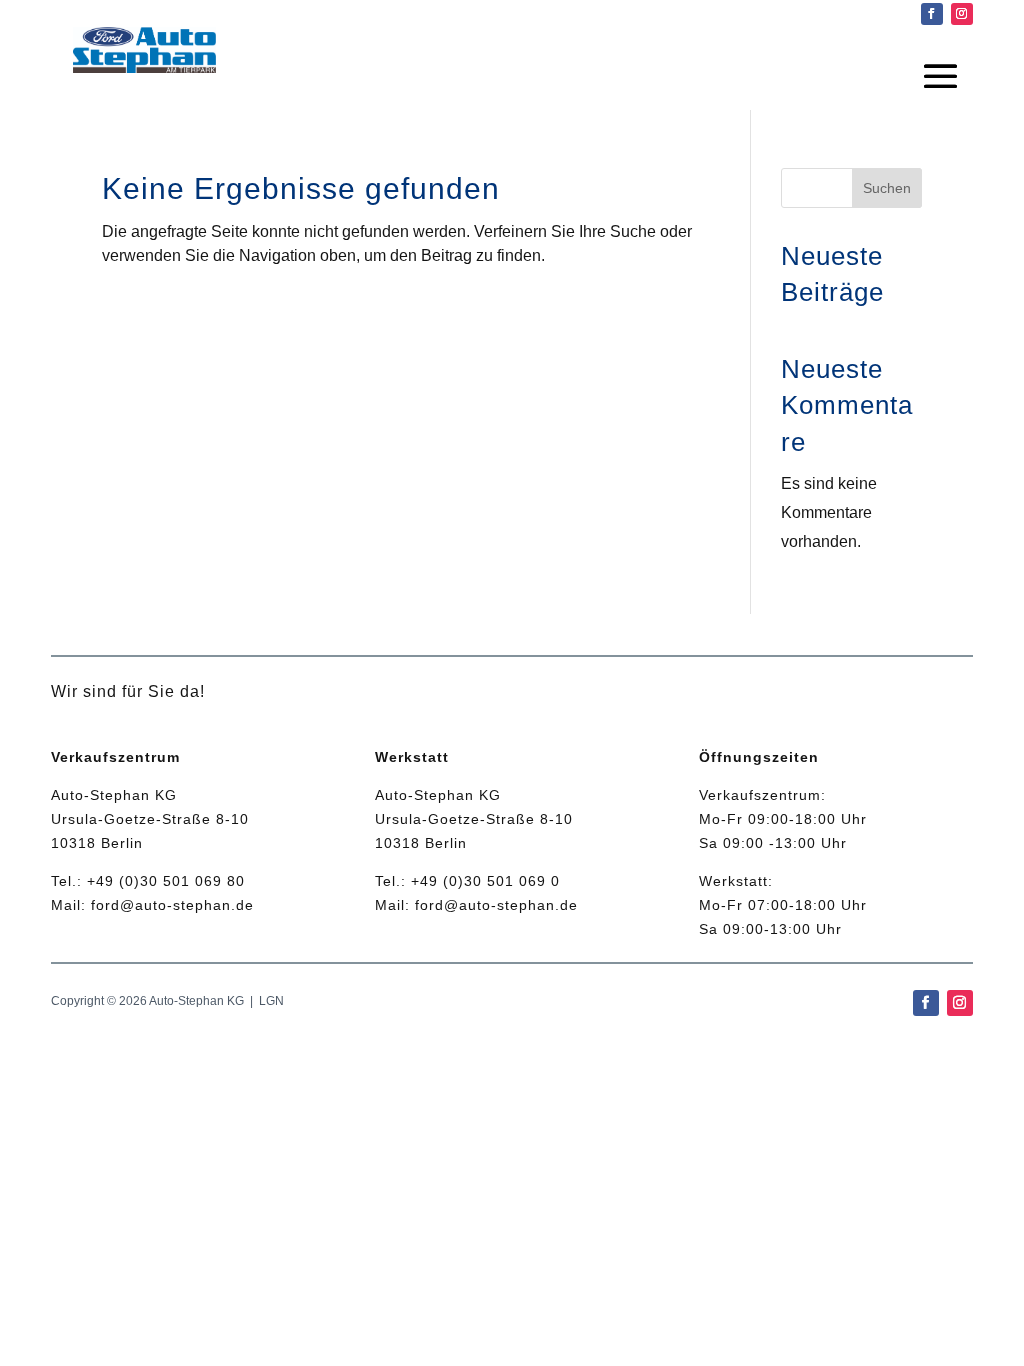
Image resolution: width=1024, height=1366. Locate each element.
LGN (271, 1001)
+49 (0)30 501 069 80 (166, 881)
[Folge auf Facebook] (932, 14)
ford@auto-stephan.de (172, 905)
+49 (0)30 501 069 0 (485, 881)
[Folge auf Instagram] (962, 14)
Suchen (887, 188)
